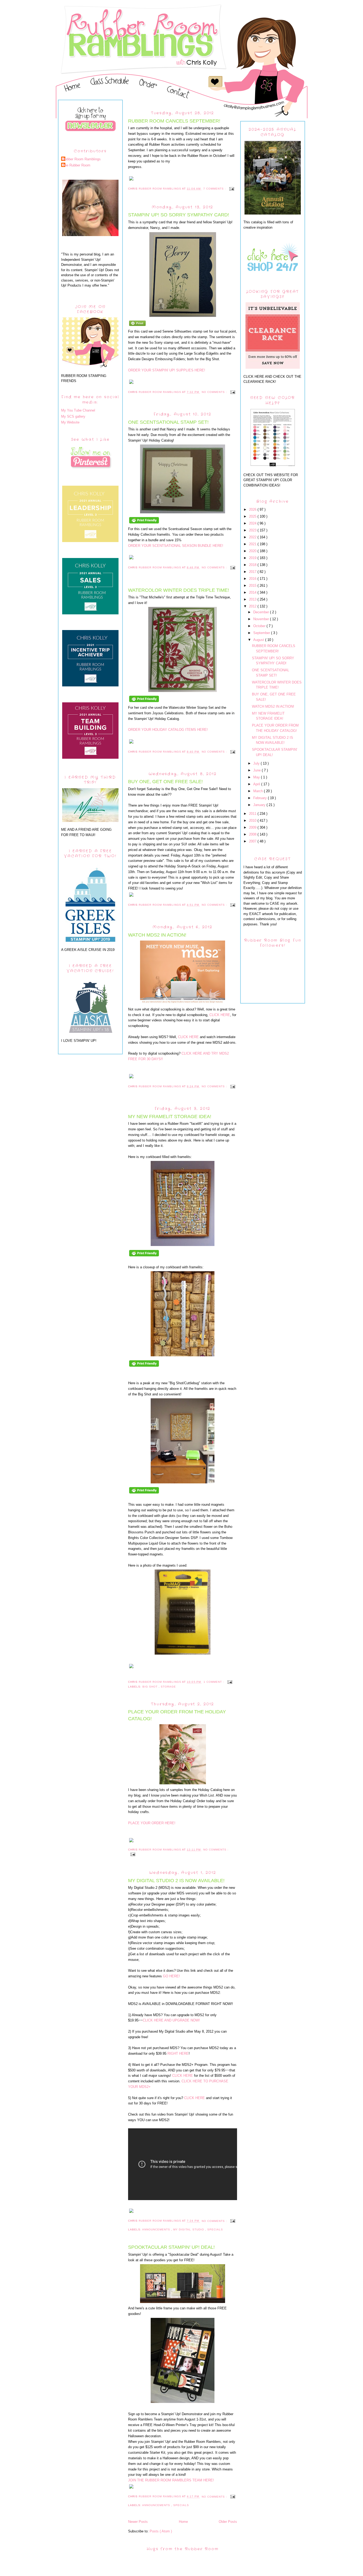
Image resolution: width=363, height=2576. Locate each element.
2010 (253, 821)
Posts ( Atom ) (161, 2531)
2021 (253, 544)
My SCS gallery (73, 416)
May (257, 777)
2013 (253, 599)
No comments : (215, 392)
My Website (70, 422)
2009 (253, 827)
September (262, 633)
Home (183, 2522)
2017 (253, 572)
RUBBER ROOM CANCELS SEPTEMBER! (174, 121)
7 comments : (215, 189)
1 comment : (214, 1682)
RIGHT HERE (178, 2053)
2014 (253, 592)
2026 (253, 509)
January (260, 805)
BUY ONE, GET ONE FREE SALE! (165, 782)
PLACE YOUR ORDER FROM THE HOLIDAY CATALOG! (177, 1715)
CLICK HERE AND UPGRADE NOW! (171, 2020)
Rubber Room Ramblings (82, 159)
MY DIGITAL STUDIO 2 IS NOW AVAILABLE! (176, 1881)
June (258, 770)
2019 (253, 558)
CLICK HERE (220, 1015)
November (262, 619)
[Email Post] (232, 189)
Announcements (157, 2229)
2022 (253, 537)
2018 (253, 565)
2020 (253, 551)
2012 (253, 606)
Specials (215, 2229)
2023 (253, 530)
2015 (253, 586)
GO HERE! (171, 1976)
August (259, 640)
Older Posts (228, 2522)
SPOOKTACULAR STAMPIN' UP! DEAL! (171, 2247)
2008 (253, 834)
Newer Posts (138, 2522)
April (257, 784)
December (262, 612)
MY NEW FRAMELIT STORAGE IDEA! (170, 1117)
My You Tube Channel (78, 410)
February (261, 798)
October (260, 626)
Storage (168, 1687)
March (259, 791)
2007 (253, 841)
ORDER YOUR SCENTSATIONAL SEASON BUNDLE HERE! (176, 546)
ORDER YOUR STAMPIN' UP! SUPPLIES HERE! (167, 370)
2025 (253, 516)
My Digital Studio (189, 2229)
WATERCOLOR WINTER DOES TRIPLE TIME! (179, 590)
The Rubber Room (76, 165)
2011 (253, 814)
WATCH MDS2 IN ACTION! (157, 935)
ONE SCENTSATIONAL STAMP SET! (168, 422)
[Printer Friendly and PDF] (137, 326)
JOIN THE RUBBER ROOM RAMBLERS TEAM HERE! (171, 2480)
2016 (253, 579)
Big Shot (151, 1687)
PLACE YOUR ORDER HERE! (152, 1823)
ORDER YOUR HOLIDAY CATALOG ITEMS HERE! (168, 730)
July (257, 763)
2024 (253, 523)
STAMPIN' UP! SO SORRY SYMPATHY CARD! (179, 215)
